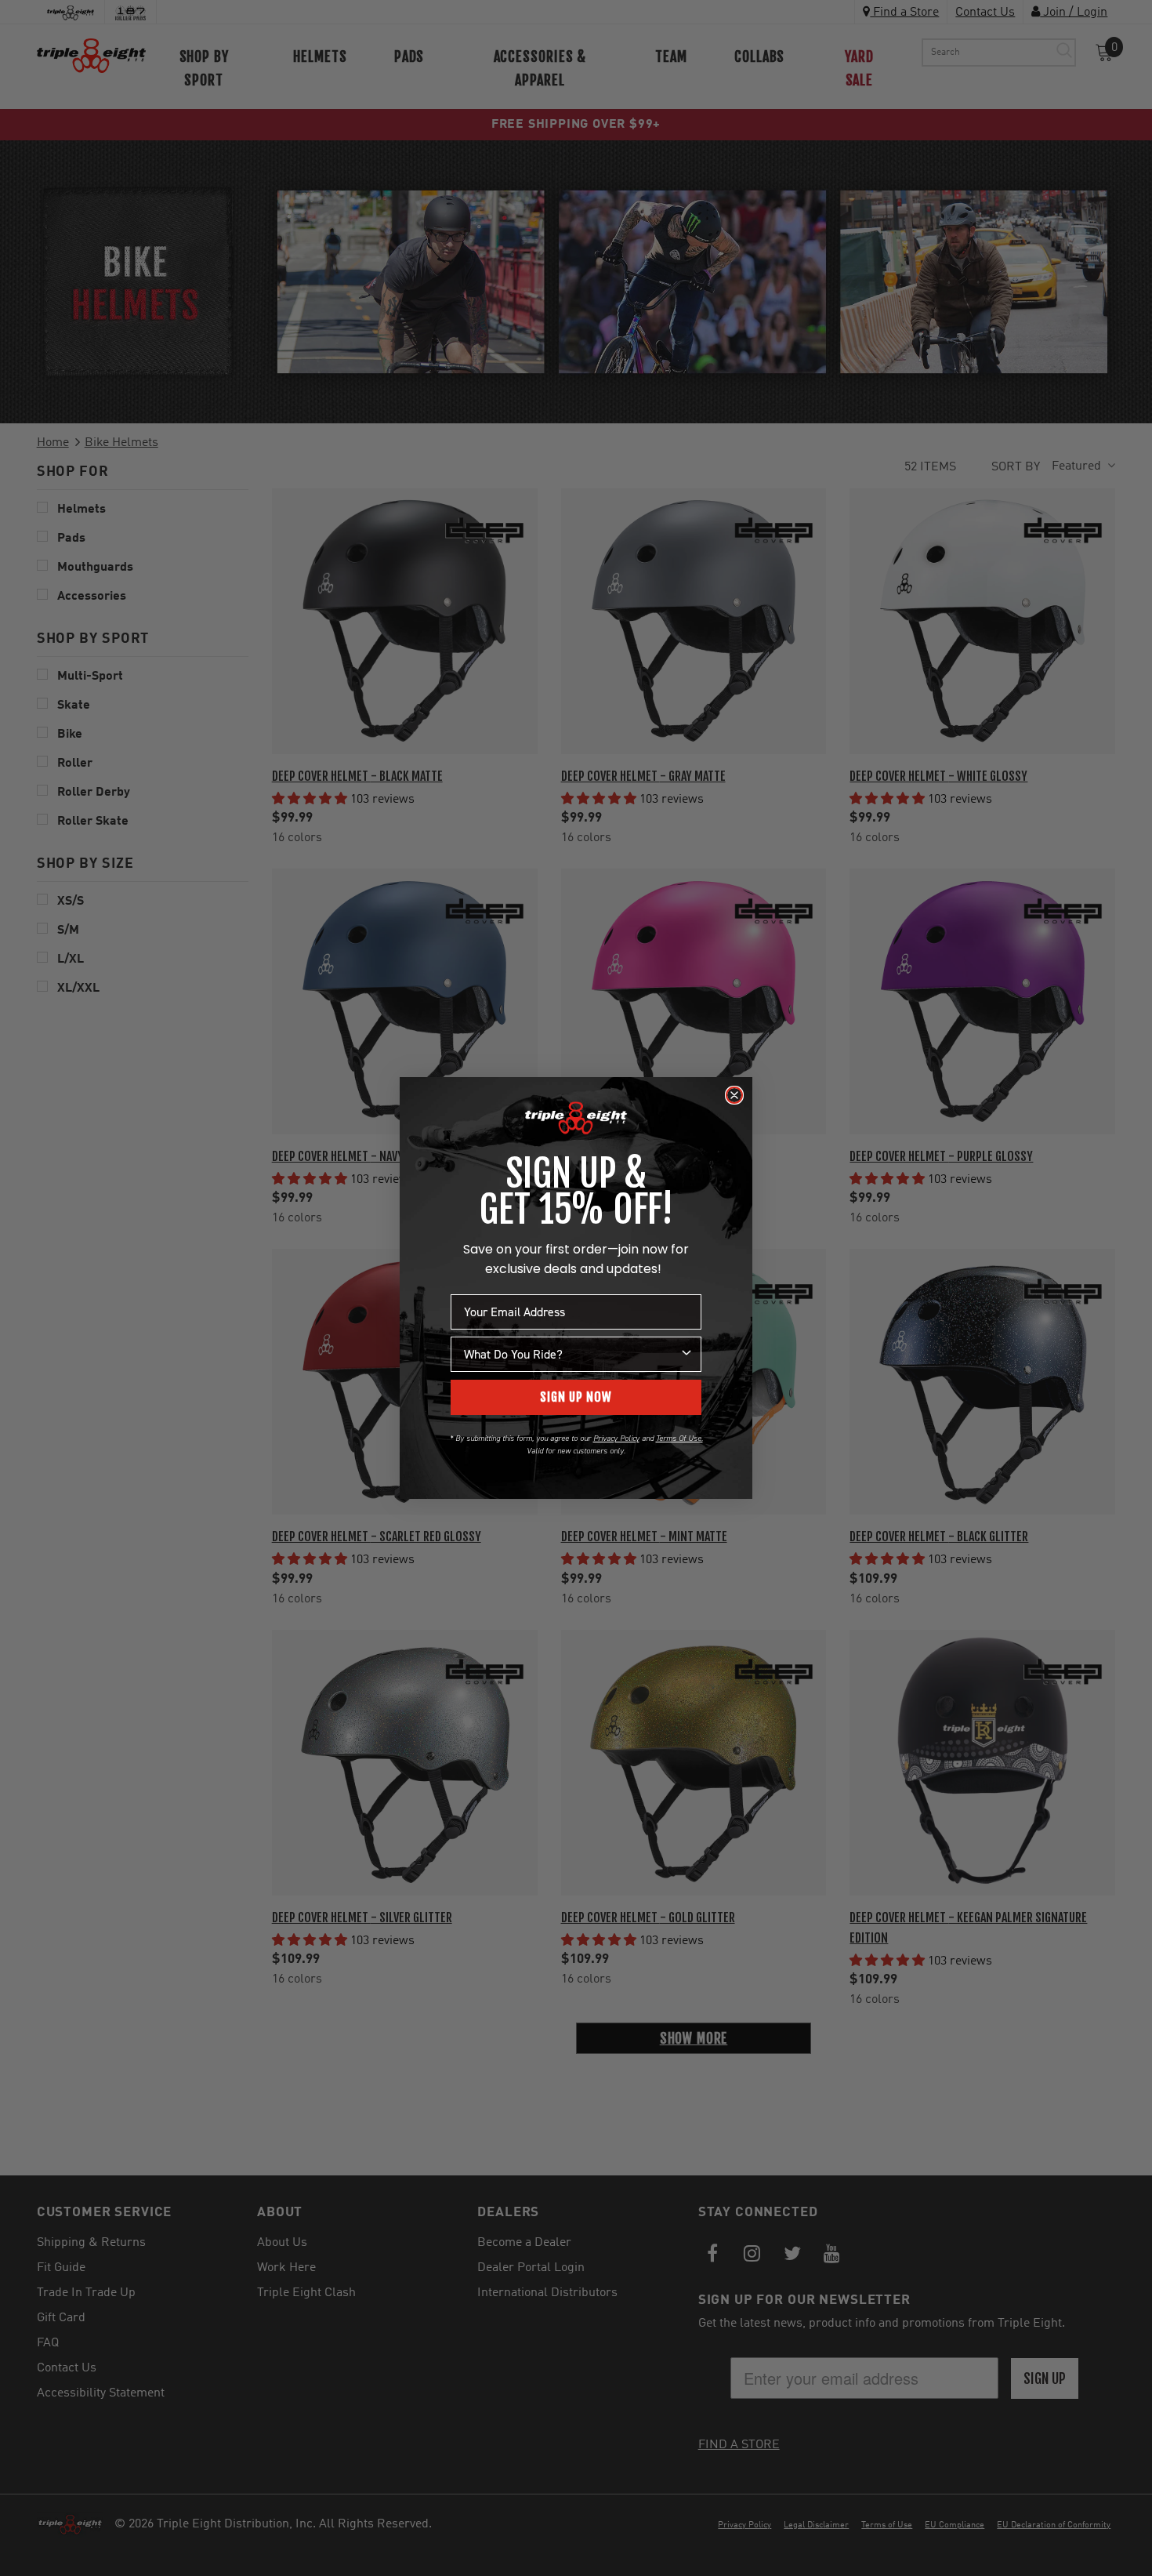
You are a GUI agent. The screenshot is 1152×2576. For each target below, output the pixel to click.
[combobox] (571, 1354)
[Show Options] (686, 1354)
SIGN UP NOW (576, 1397)
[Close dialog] (734, 1095)
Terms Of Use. (679, 1438)
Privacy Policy (616, 1438)
